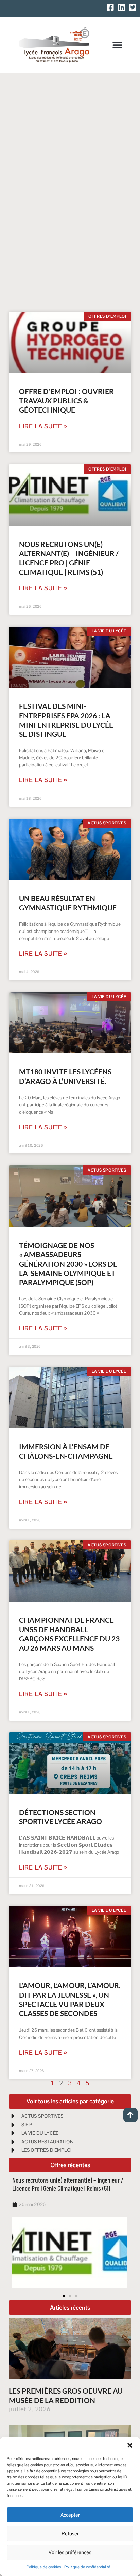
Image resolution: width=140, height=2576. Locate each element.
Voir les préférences (70, 2552)
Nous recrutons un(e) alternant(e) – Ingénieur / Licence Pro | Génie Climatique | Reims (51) (68, 2184)
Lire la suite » (43, 426)
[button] (130, 2445)
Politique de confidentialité (87, 2567)
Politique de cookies (44, 2567)
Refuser (70, 2534)
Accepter (70, 2515)
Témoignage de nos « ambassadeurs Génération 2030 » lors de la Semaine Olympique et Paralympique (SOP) (68, 1264)
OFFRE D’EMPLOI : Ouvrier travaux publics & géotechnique (66, 401)
